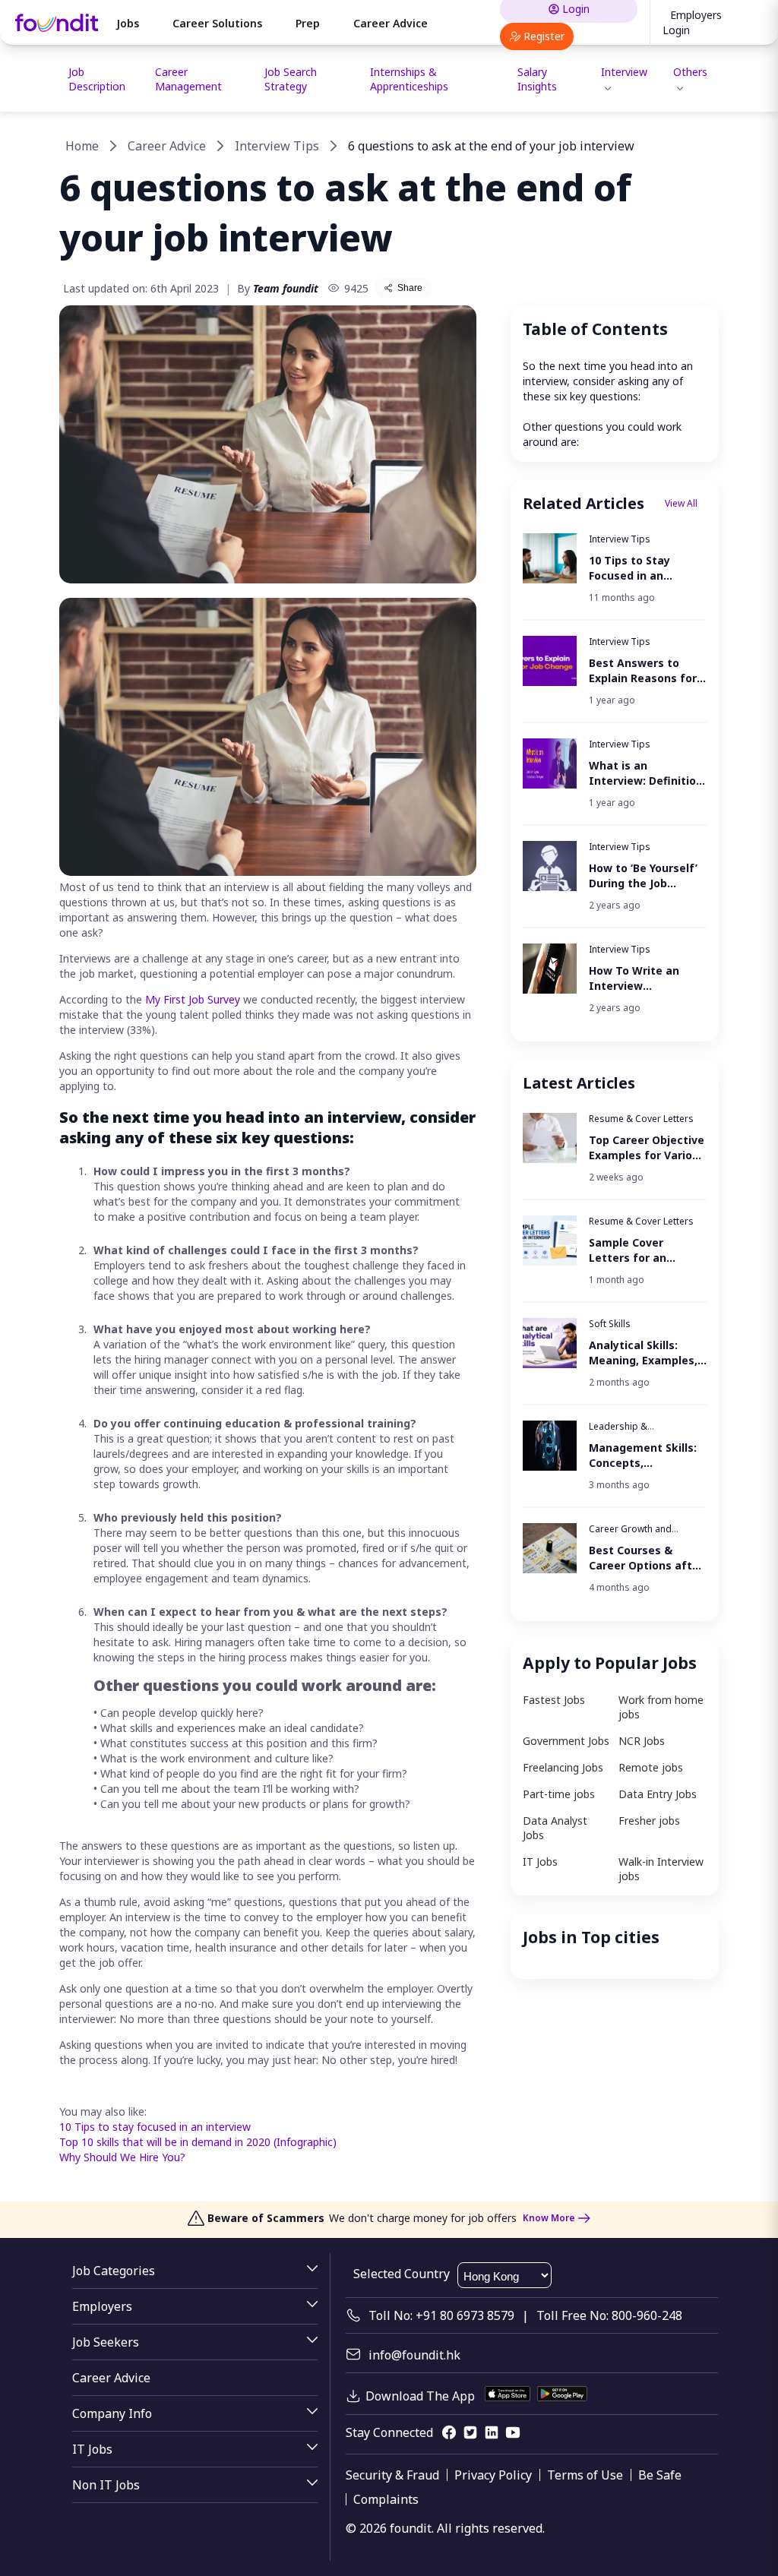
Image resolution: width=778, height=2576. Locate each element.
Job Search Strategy (291, 79)
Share (410, 288)
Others (690, 72)
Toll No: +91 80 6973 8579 (441, 2315)
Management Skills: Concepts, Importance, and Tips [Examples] (643, 1456)
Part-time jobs (559, 1794)
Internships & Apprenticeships (409, 79)
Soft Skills (610, 1324)
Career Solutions (217, 23)
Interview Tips (277, 146)
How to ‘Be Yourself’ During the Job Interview (643, 876)
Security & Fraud (392, 2475)
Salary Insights (537, 79)
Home (82, 146)
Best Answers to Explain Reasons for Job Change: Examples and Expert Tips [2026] (646, 671)
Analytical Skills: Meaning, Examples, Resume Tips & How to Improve (643, 1353)
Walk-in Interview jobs (661, 1869)
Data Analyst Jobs (555, 1828)
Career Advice (391, 23)
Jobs (128, 23)
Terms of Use (585, 2475)
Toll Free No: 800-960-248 (609, 2315)
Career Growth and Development (630, 1535)
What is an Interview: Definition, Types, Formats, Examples (647, 773)
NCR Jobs (642, 1741)
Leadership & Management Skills (630, 1432)
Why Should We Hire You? (122, 2157)
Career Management (188, 79)
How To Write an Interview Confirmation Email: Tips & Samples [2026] (643, 978)
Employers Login (692, 22)
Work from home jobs (661, 1707)
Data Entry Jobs (658, 1794)
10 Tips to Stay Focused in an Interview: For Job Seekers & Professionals (637, 568)
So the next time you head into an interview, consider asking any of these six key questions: (609, 381)
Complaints (386, 2499)
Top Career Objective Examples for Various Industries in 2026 (647, 1148)
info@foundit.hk (414, 2355)
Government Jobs (566, 1741)
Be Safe (660, 2475)
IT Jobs (540, 1862)
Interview (624, 72)
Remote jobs (651, 1767)
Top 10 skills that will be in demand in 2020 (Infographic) (198, 2142)
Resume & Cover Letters (641, 1119)
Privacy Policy (493, 2475)
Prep (308, 23)
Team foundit (286, 288)
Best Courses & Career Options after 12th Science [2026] (646, 1558)
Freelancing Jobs (563, 1767)
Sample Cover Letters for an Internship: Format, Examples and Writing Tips (642, 1250)
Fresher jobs (649, 1821)
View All (681, 503)
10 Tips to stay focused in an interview (155, 2127)
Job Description (97, 79)
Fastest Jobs (554, 1700)
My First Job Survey (193, 999)
